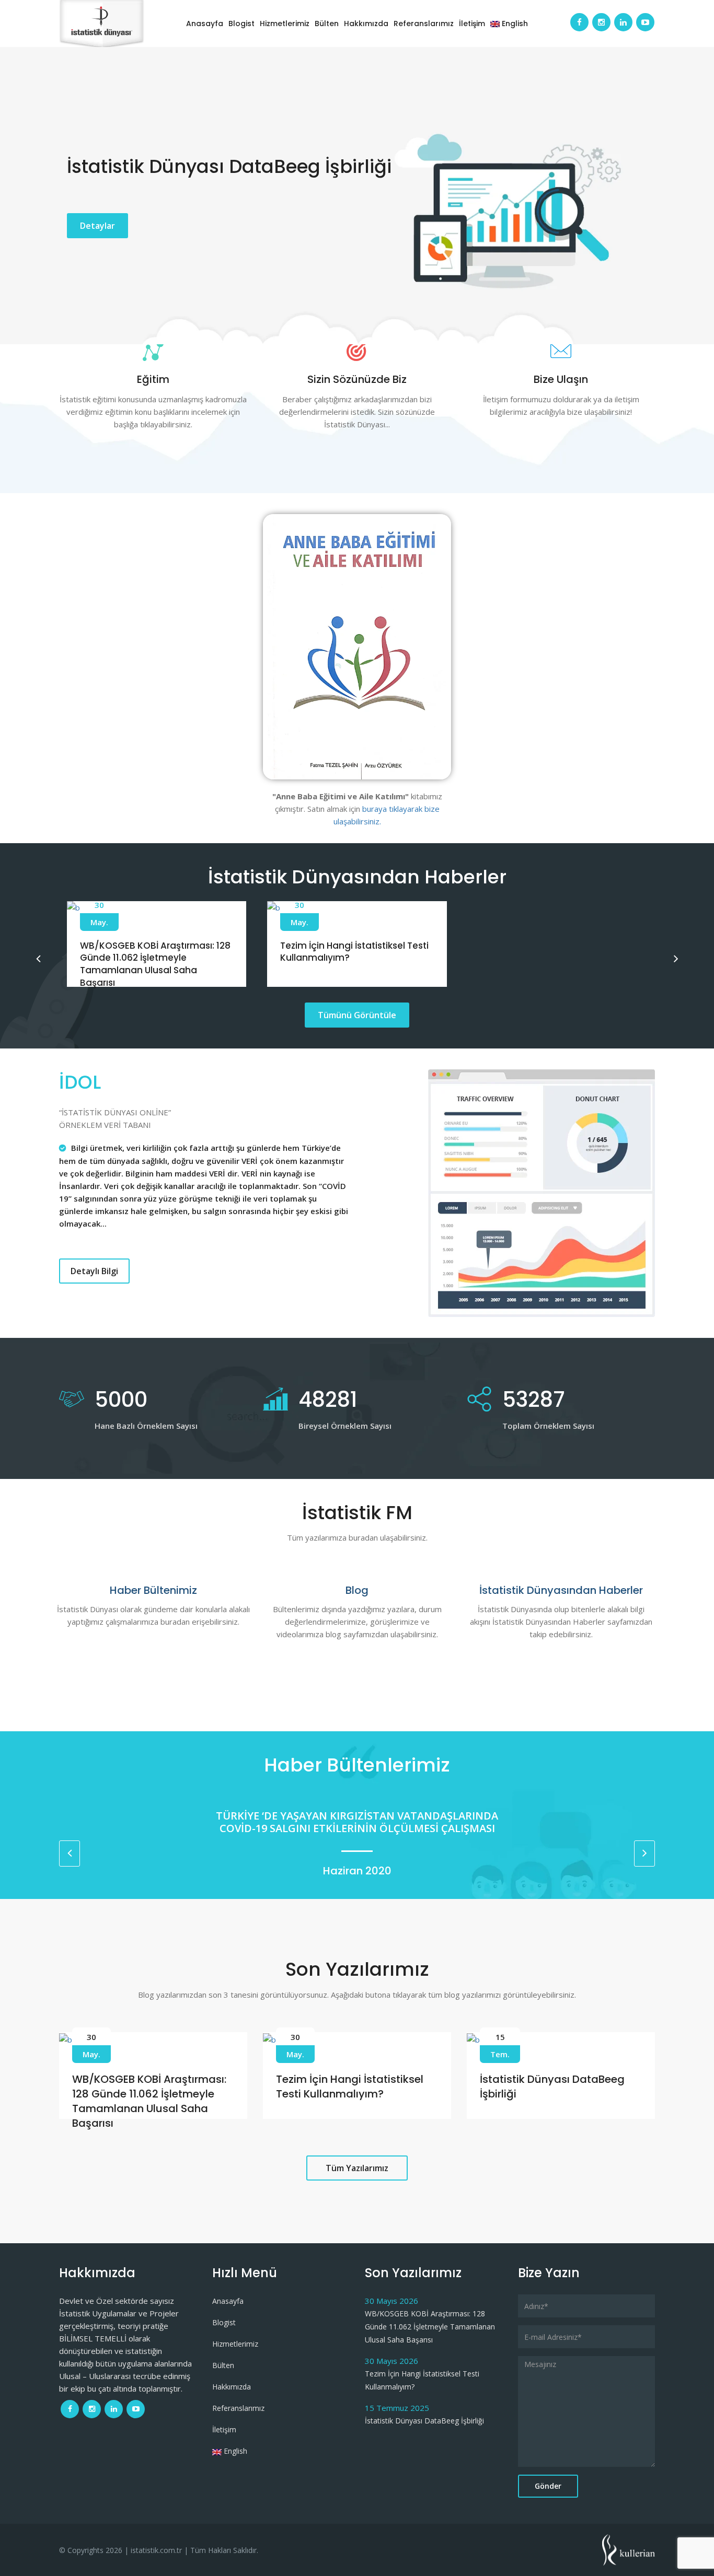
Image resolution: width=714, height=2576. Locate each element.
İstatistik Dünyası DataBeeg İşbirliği (424, 2421)
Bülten (327, 24)
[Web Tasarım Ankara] (629, 2549)
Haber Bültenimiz (153, 1590)
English (514, 24)
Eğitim (153, 379)
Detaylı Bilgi (94, 1271)
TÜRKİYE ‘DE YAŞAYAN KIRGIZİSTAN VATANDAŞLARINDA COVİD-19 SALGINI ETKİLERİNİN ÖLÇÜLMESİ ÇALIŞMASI (431, 1822)
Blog (357, 1590)
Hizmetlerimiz (285, 24)
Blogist (241, 24)
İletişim (472, 24)
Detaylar (97, 226)
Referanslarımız (424, 24)
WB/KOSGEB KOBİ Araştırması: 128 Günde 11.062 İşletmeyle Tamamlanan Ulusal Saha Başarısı (155, 964)
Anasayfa (205, 24)
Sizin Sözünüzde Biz (357, 379)
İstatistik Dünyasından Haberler (561, 1590)
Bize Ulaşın (561, 379)
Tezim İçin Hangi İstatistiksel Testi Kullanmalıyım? (354, 952)
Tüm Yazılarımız (357, 2168)
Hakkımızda (366, 24)
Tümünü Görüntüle (357, 1015)
